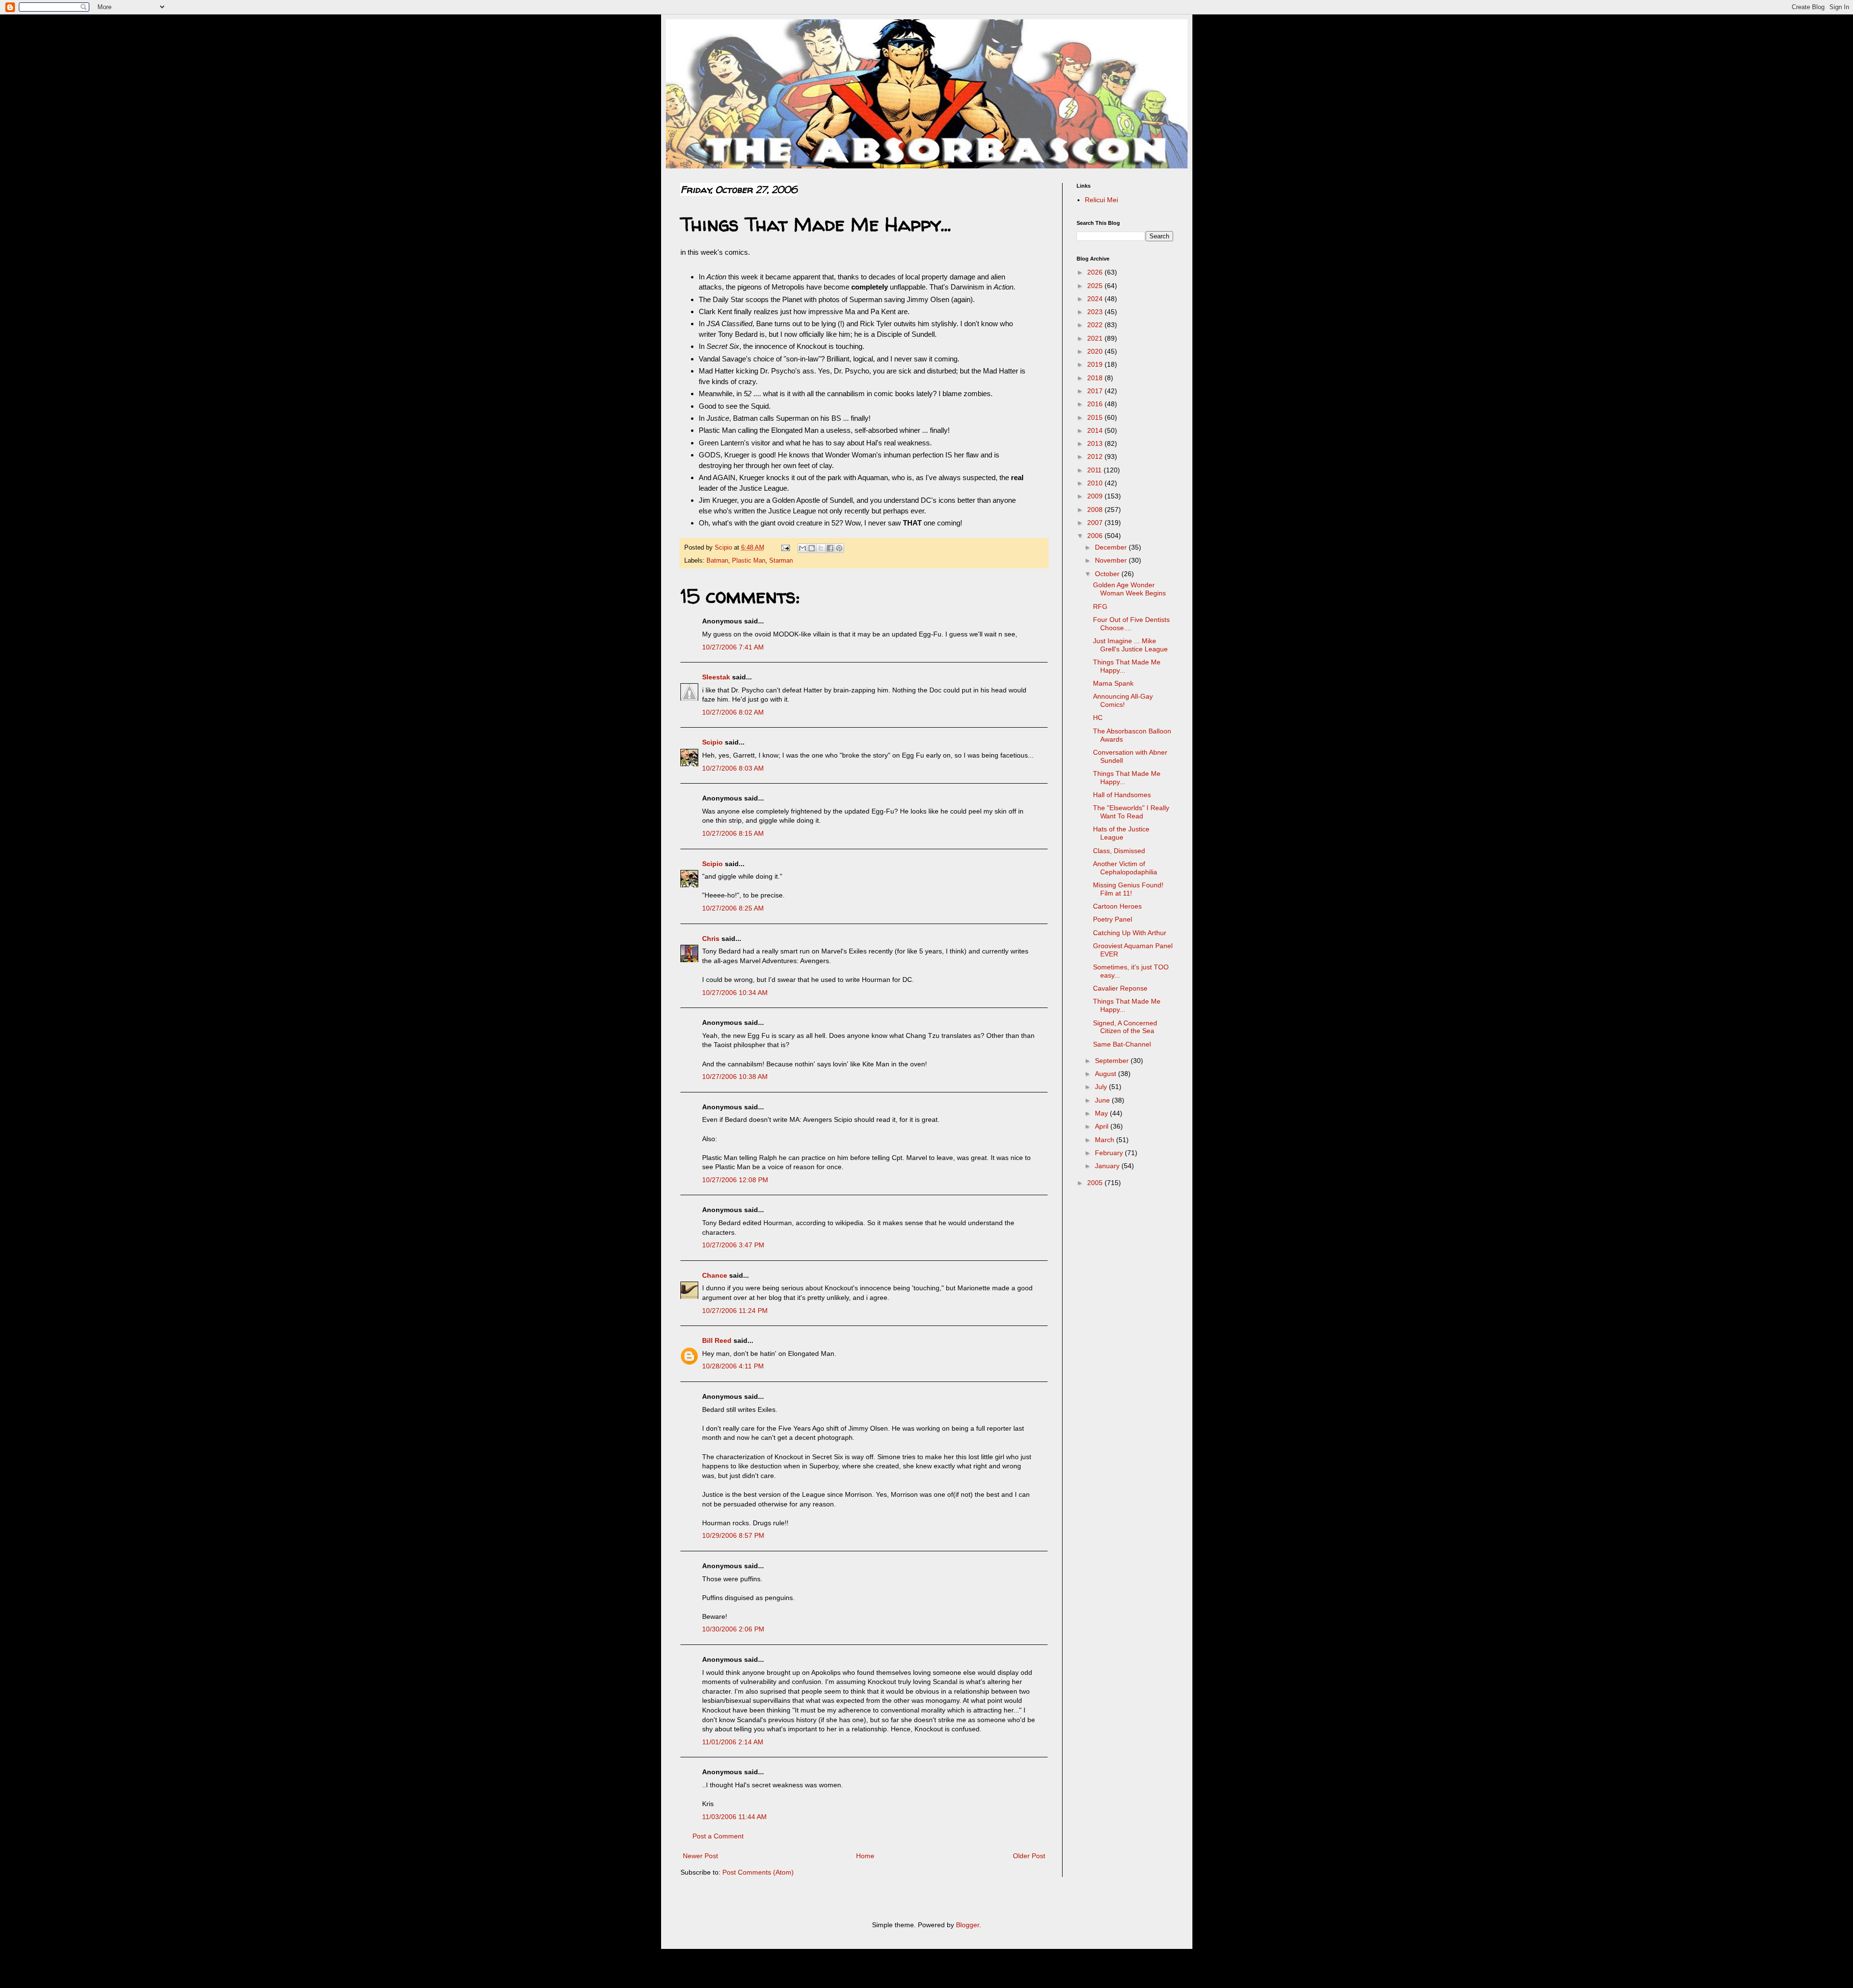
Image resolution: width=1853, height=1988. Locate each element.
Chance (715, 1275)
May (1102, 1113)
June (1103, 1100)
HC (1098, 718)
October (1108, 574)
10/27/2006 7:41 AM (733, 647)
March (1106, 1140)
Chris (711, 939)
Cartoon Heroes (1117, 906)
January (1108, 1166)
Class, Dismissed (1119, 851)
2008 (1096, 510)
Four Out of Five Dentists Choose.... (1131, 624)
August (1106, 1074)
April (1103, 1126)
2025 (1096, 286)
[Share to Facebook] (830, 548)
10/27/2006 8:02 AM (733, 712)
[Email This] (802, 548)
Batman (717, 561)
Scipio (712, 742)
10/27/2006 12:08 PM (735, 1180)
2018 (1096, 378)
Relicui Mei (1101, 200)
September (1113, 1061)
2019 (1096, 364)
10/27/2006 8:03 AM (733, 768)
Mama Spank (1113, 683)
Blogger (968, 1925)
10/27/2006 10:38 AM (735, 1077)
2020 (1096, 351)
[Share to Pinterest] (839, 548)
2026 (1096, 272)
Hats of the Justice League (1121, 833)
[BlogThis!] (812, 548)
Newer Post (700, 1856)
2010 (1096, 483)
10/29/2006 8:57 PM (733, 1535)
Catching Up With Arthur (1130, 933)
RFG (1100, 607)
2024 (1096, 299)
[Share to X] (821, 548)
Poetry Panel (1113, 919)
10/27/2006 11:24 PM (735, 1311)
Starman (781, 561)
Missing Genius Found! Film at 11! (1128, 889)
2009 (1096, 496)
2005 (1096, 1183)
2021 (1096, 338)
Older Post (1029, 1856)
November (1112, 560)
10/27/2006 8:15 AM (733, 833)
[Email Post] (785, 548)
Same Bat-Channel (1122, 1044)
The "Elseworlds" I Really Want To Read (1131, 812)
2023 (1096, 312)
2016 (1096, 404)
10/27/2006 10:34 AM (735, 993)
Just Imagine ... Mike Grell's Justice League (1130, 645)
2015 (1096, 417)
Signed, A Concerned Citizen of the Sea (1125, 1027)
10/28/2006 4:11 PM (733, 1366)
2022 (1096, 325)
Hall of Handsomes (1122, 795)
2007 (1096, 523)
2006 (1096, 536)
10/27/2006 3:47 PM (733, 1245)
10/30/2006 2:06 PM (733, 1629)
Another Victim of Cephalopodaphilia (1125, 868)
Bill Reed (717, 1340)
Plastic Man (749, 561)
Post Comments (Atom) (758, 1872)
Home (865, 1856)
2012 (1096, 456)
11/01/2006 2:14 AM (733, 1742)
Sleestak (716, 677)
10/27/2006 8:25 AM (733, 908)
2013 (1096, 443)
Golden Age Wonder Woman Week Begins (1129, 589)
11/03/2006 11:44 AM (734, 1817)
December (1112, 547)
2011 (1095, 470)
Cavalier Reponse (1120, 988)
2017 (1096, 391)
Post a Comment (718, 1836)
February (1110, 1153)
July (1102, 1087)
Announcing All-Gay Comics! (1123, 700)
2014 (1096, 430)
